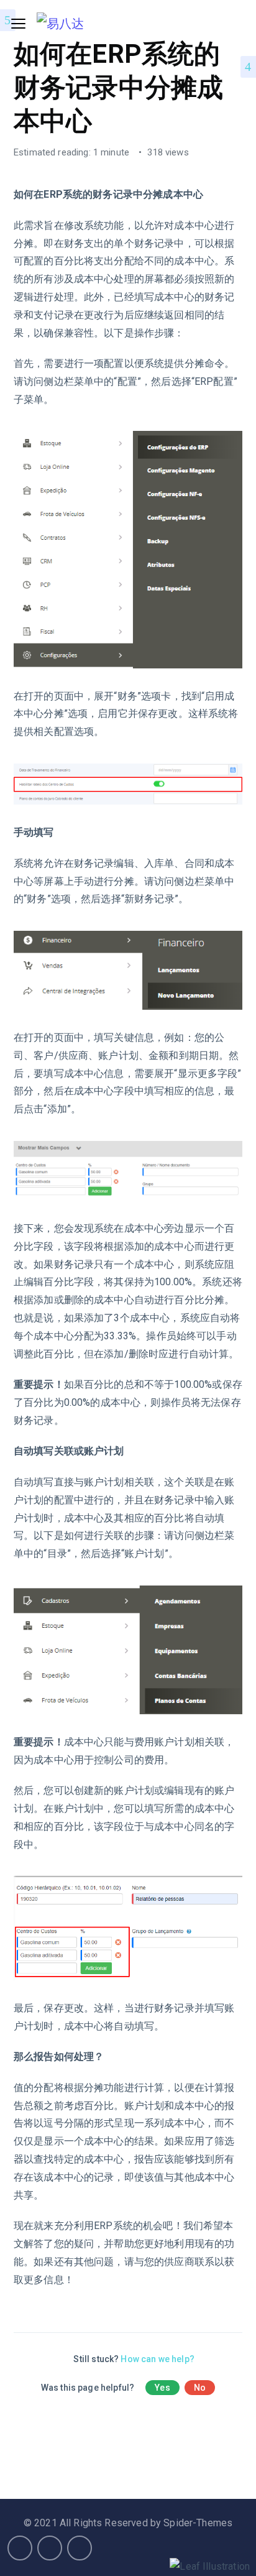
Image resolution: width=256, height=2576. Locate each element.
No (200, 2388)
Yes (162, 2388)
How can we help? (157, 2359)
